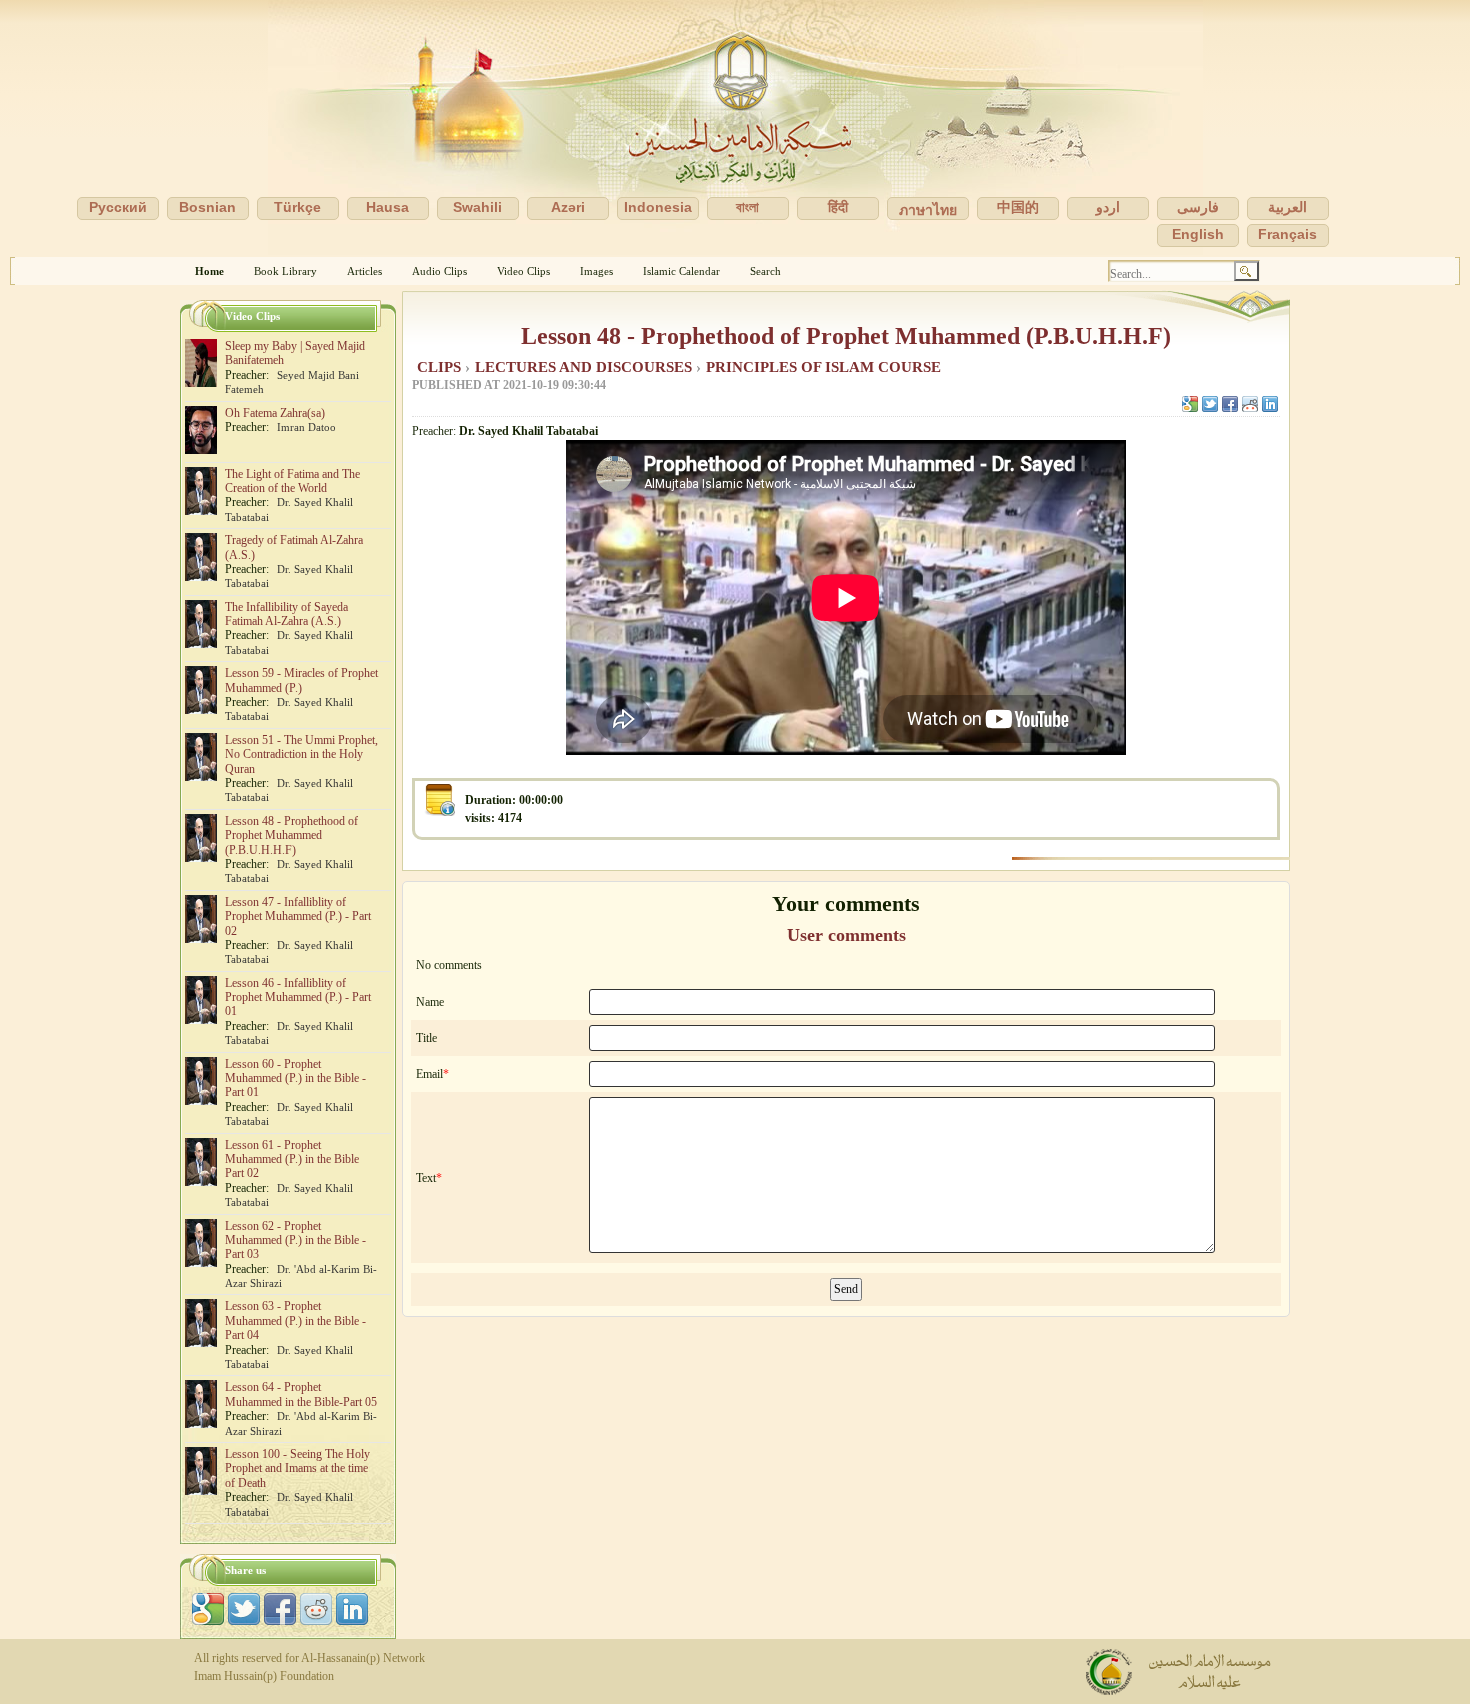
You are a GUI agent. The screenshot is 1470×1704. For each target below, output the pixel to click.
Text (426, 1178)
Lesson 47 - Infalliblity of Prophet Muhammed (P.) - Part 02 (298, 916)
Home (209, 271)
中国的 (1018, 207)
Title (426, 1038)
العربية (1287, 207)
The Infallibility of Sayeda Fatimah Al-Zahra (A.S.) (286, 614)
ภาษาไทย (928, 210)
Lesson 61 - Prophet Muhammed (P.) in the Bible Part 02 (292, 1159)
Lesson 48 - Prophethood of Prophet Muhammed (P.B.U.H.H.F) (846, 336)
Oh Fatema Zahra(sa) (275, 413)
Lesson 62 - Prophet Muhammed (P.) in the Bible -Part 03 (295, 1240)
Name (430, 1002)
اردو (1108, 207)
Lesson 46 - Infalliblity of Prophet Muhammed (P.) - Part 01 (298, 997)
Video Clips (523, 271)
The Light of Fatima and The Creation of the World (292, 481)
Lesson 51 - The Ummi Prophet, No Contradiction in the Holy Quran (301, 754)
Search (765, 271)
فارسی (1198, 207)
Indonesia (658, 207)
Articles (364, 271)
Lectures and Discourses (585, 367)
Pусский (118, 207)
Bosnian (207, 207)
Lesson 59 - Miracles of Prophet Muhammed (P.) (301, 680)
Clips (441, 367)
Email (429, 1074)
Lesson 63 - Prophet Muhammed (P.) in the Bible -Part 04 (295, 1320)
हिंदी (838, 207)
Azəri (568, 207)
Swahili (477, 207)
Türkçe (297, 207)
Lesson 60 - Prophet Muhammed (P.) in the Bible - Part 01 (295, 1078)
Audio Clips (439, 271)
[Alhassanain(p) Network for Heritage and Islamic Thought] (735, 128)
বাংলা (747, 207)
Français (1287, 234)
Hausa (387, 207)
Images (596, 271)
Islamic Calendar (681, 271)
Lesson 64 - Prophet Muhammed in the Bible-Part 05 (301, 1394)
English (1198, 234)
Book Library (285, 271)
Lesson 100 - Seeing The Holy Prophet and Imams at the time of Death (297, 1468)
